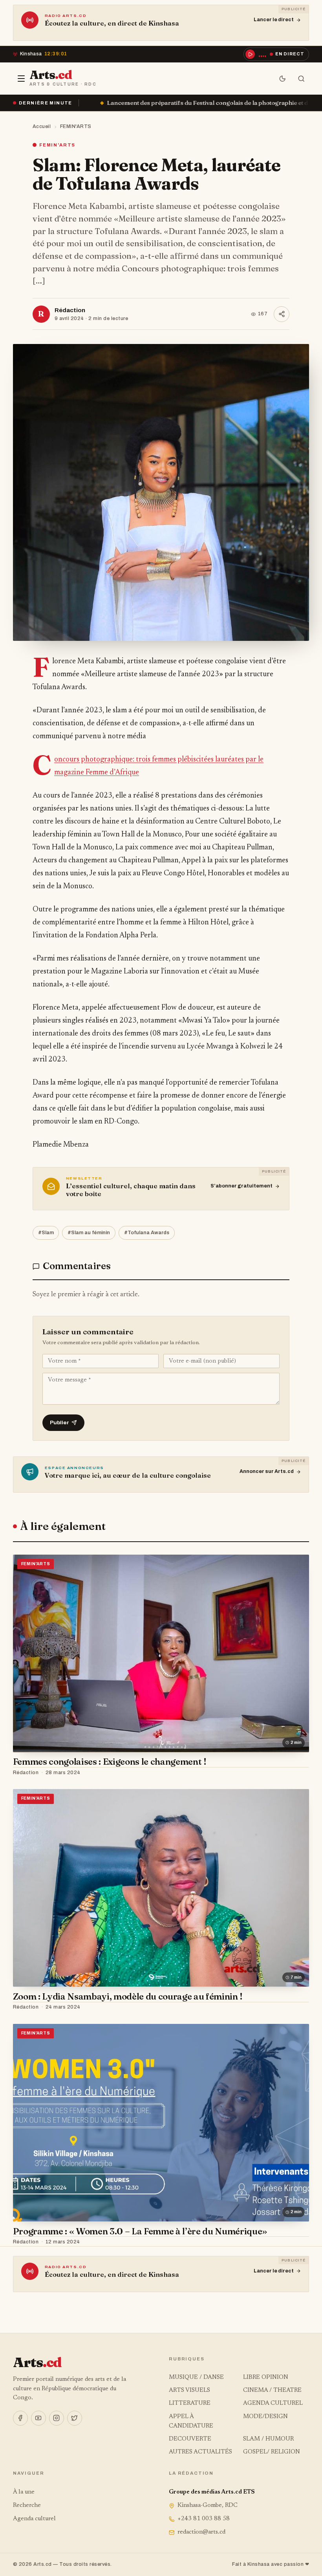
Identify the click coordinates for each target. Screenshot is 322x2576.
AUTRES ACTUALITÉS (200, 2452)
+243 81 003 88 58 (204, 2519)
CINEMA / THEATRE (272, 2390)
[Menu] (21, 79)
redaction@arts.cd (201, 2532)
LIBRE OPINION (266, 2377)
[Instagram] (57, 2418)
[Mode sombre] (282, 79)
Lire (296, 1773)
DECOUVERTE (190, 2439)
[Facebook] (20, 2418)
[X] (75, 2418)
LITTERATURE (190, 2403)
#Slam (46, 1233)
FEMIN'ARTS (76, 126)
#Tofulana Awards (147, 1233)
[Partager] (282, 314)
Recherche (27, 2506)
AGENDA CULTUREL (273, 2403)
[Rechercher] (301, 79)
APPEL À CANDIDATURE (191, 2421)
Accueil (42, 126)
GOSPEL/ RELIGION (272, 2452)
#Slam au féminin (89, 1233)
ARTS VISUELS (189, 2390)
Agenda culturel (34, 2519)
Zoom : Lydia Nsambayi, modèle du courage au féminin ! (128, 1996)
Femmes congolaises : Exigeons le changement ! (110, 1762)
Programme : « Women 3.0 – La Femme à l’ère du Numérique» (140, 2231)
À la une (24, 2492)
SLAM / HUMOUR (268, 2439)
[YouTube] (38, 2418)
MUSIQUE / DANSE (196, 2377)
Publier (59, 1422)
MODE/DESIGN (265, 2417)
